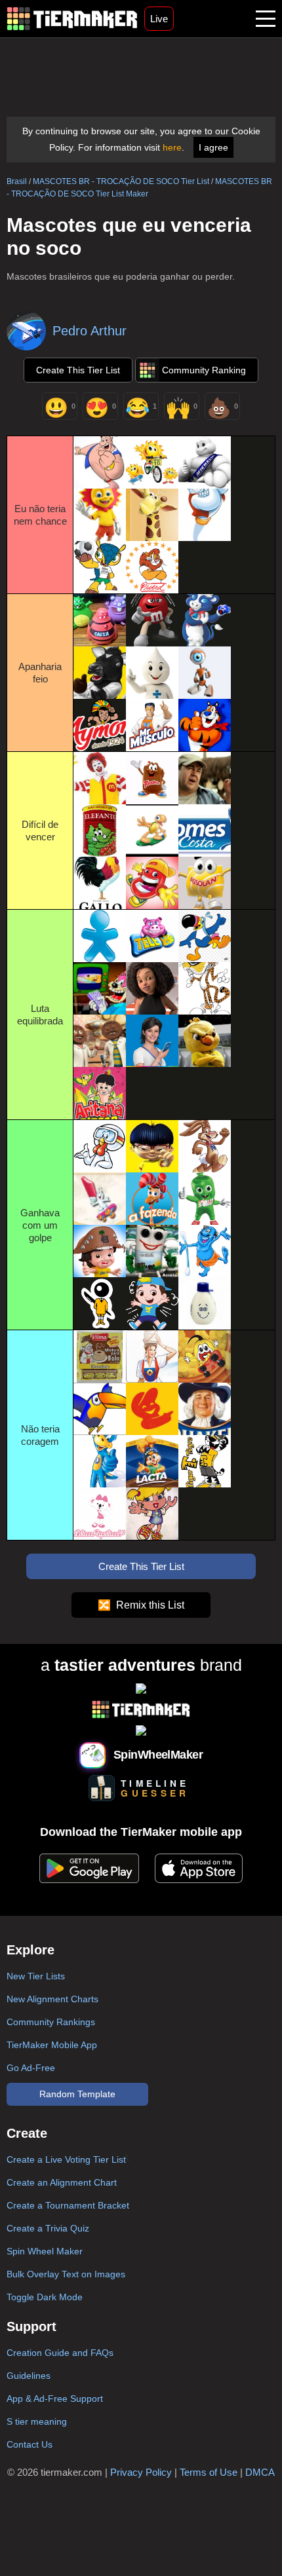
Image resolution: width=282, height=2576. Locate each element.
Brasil (17, 181)
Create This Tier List (78, 370)
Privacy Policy (141, 2472)
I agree (213, 147)
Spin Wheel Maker (45, 2251)
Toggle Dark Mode (45, 2297)
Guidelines (29, 2376)
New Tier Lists (36, 1976)
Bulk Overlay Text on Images (66, 2274)
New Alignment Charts (52, 1999)
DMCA (260, 2472)
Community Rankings (51, 2022)
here (172, 147)
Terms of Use (209, 2472)
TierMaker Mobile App (52, 2045)
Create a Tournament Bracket (68, 2205)
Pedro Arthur (90, 331)
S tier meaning (37, 2421)
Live (159, 19)
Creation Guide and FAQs (60, 2353)
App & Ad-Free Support (55, 2399)
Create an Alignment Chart (62, 2182)
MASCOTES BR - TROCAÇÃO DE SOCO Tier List (121, 181)
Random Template (77, 2094)
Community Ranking (204, 370)
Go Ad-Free (31, 2068)
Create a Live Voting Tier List (66, 2159)
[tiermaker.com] (72, 19)
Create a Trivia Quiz (48, 2228)
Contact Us (30, 2444)
